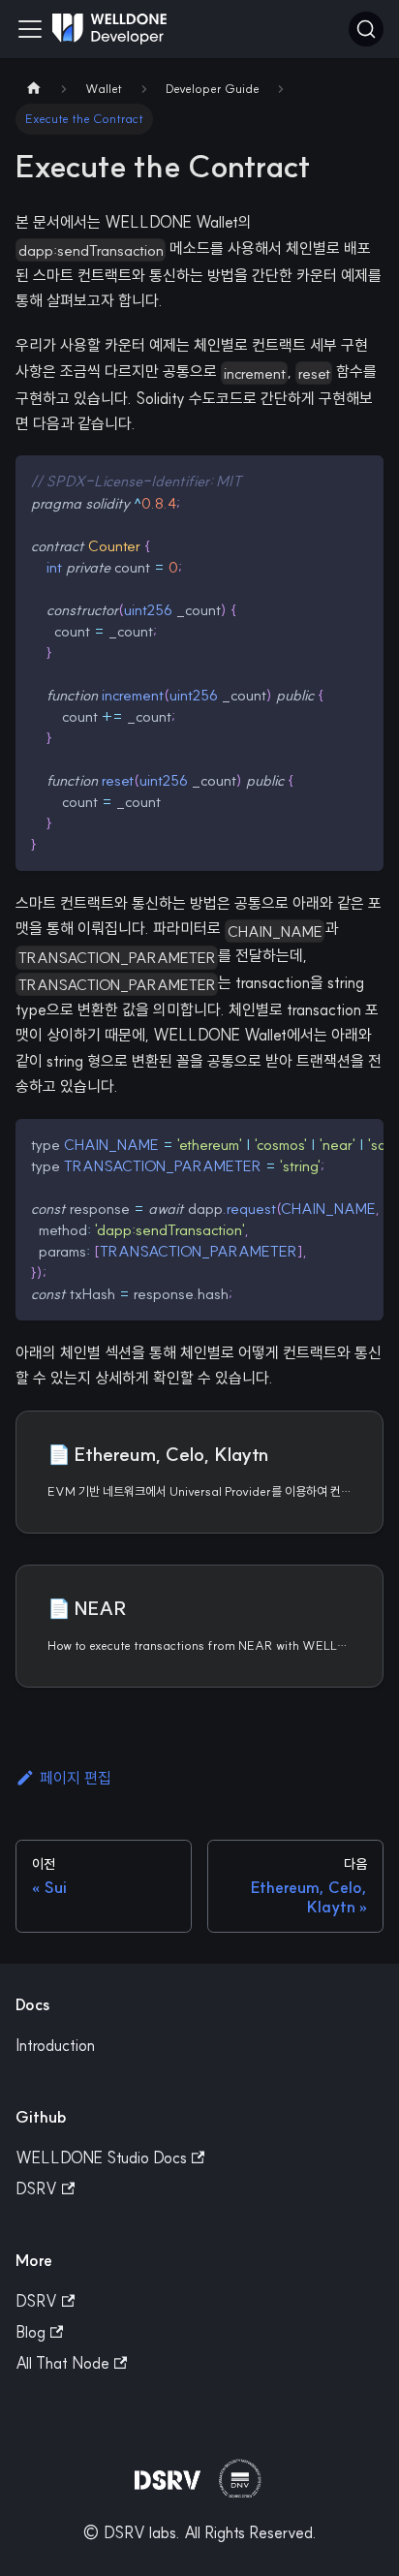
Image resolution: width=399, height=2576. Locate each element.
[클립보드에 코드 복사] (360, 479)
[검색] (366, 29)
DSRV (36, 2188)
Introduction (55, 2045)
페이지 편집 (76, 1778)
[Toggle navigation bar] (30, 29)
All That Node (62, 2363)
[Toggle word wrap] (324, 1143)
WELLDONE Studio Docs (101, 2157)
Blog (31, 2332)
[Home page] (34, 89)
